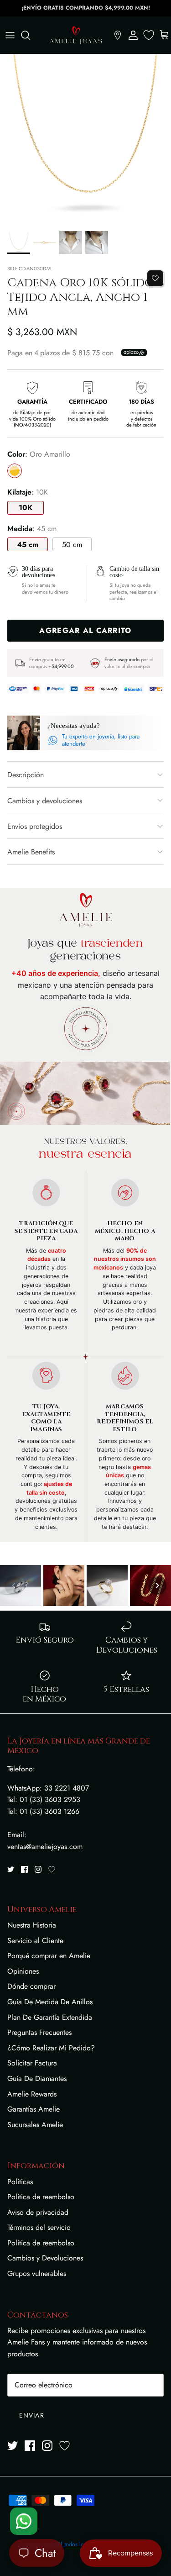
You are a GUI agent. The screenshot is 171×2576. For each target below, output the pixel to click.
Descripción (26, 775)
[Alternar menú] (10, 35)
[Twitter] (11, 1869)
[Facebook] (24, 1869)
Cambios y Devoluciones (45, 2258)
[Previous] (14, 1586)
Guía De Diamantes (37, 2078)
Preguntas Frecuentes (39, 2032)
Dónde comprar (31, 1986)
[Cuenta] (133, 35)
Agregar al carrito (85, 630)
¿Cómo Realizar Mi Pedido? (51, 2048)
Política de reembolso (41, 2197)
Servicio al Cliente (35, 1941)
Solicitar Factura (32, 2063)
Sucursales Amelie (35, 2125)
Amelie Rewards (32, 2094)
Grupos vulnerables (37, 2273)
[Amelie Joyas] (76, 35)
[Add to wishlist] (155, 278)
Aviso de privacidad (38, 2212)
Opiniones (23, 1971)
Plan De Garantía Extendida (50, 2017)
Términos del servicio (39, 2227)
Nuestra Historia (32, 1925)
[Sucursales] (118, 35)
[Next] (157, 1586)
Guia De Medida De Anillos (50, 2002)
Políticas (20, 2182)
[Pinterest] (52, 1869)
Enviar (32, 2415)
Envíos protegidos (35, 826)
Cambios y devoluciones (45, 801)
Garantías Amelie (34, 2109)
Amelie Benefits (31, 852)
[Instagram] (38, 1869)
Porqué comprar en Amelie (49, 1956)
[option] (85, 140)
